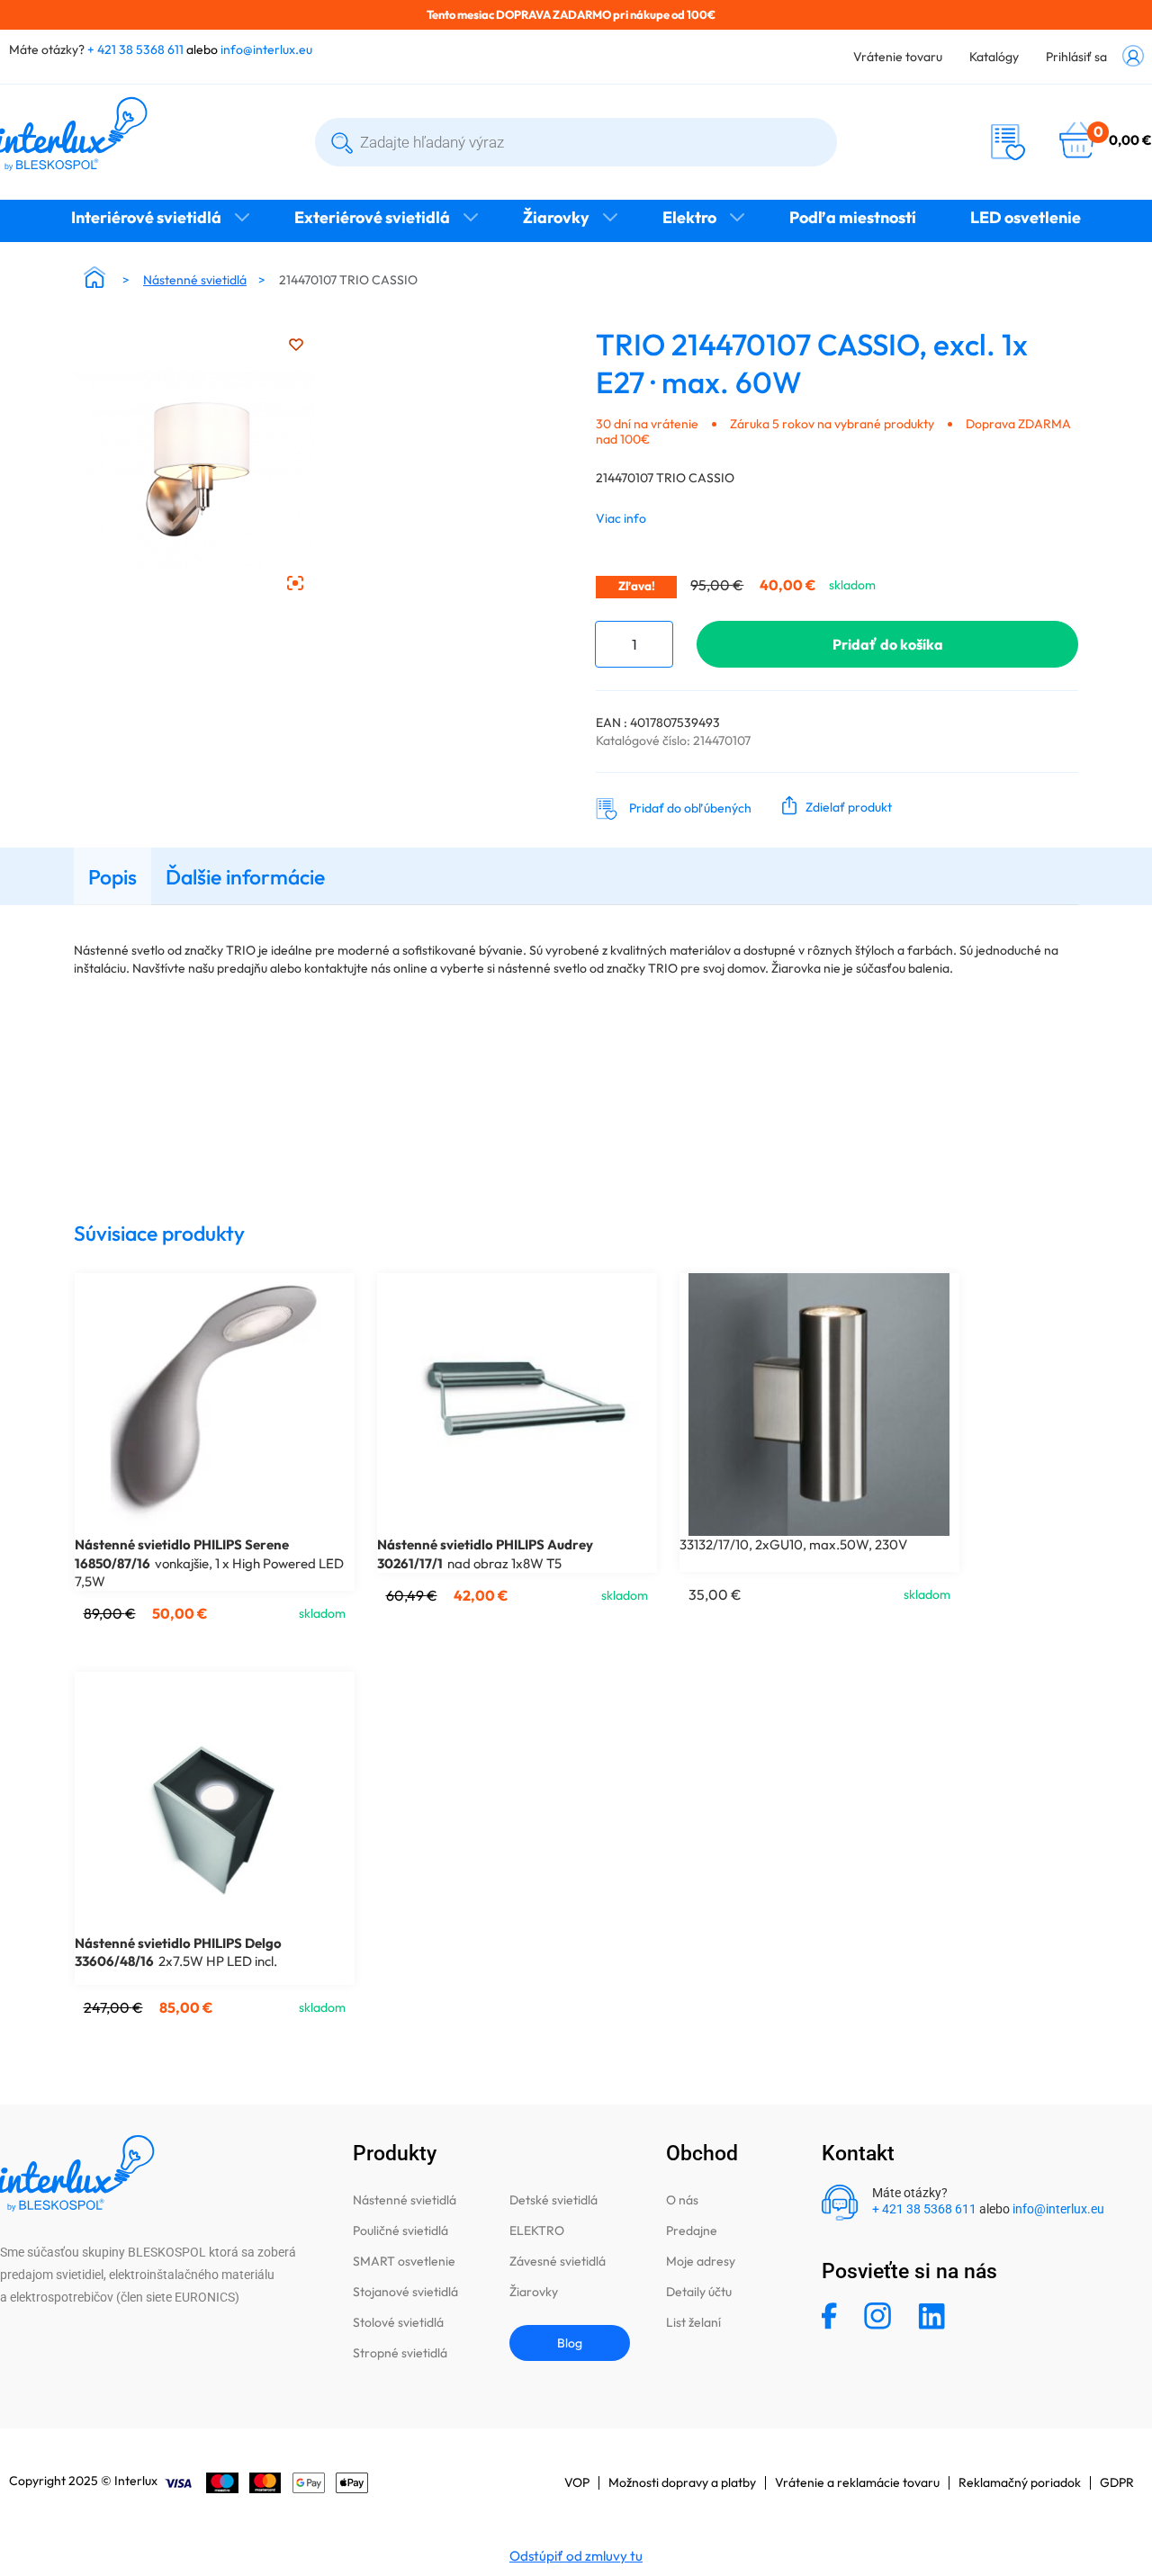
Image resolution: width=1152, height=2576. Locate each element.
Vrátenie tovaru (898, 57)
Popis (112, 877)
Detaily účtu (699, 2292)
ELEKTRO (537, 2230)
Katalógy (994, 57)
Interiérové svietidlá (146, 217)
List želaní (693, 2322)
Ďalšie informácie (245, 877)
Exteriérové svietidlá (372, 217)
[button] (833, 805)
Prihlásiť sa (1076, 57)
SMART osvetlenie (404, 2261)
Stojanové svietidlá (405, 2292)
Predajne (692, 2230)
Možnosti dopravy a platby (682, 2482)
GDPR (1117, 2482)
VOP (577, 2482)
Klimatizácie (576, 253)
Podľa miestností (853, 217)
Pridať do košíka (888, 644)
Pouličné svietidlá (400, 2230)
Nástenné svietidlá (195, 280)
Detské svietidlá (553, 2200)
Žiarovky (556, 217)
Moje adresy (701, 2261)
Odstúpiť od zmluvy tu (576, 2556)
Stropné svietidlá (400, 2353)
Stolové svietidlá (398, 2322)
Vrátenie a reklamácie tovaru (857, 2482)
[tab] (112, 876)
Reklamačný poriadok (1020, 2482)
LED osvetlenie (1026, 217)
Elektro (689, 217)
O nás (682, 2200)
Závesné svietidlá (558, 2261)
